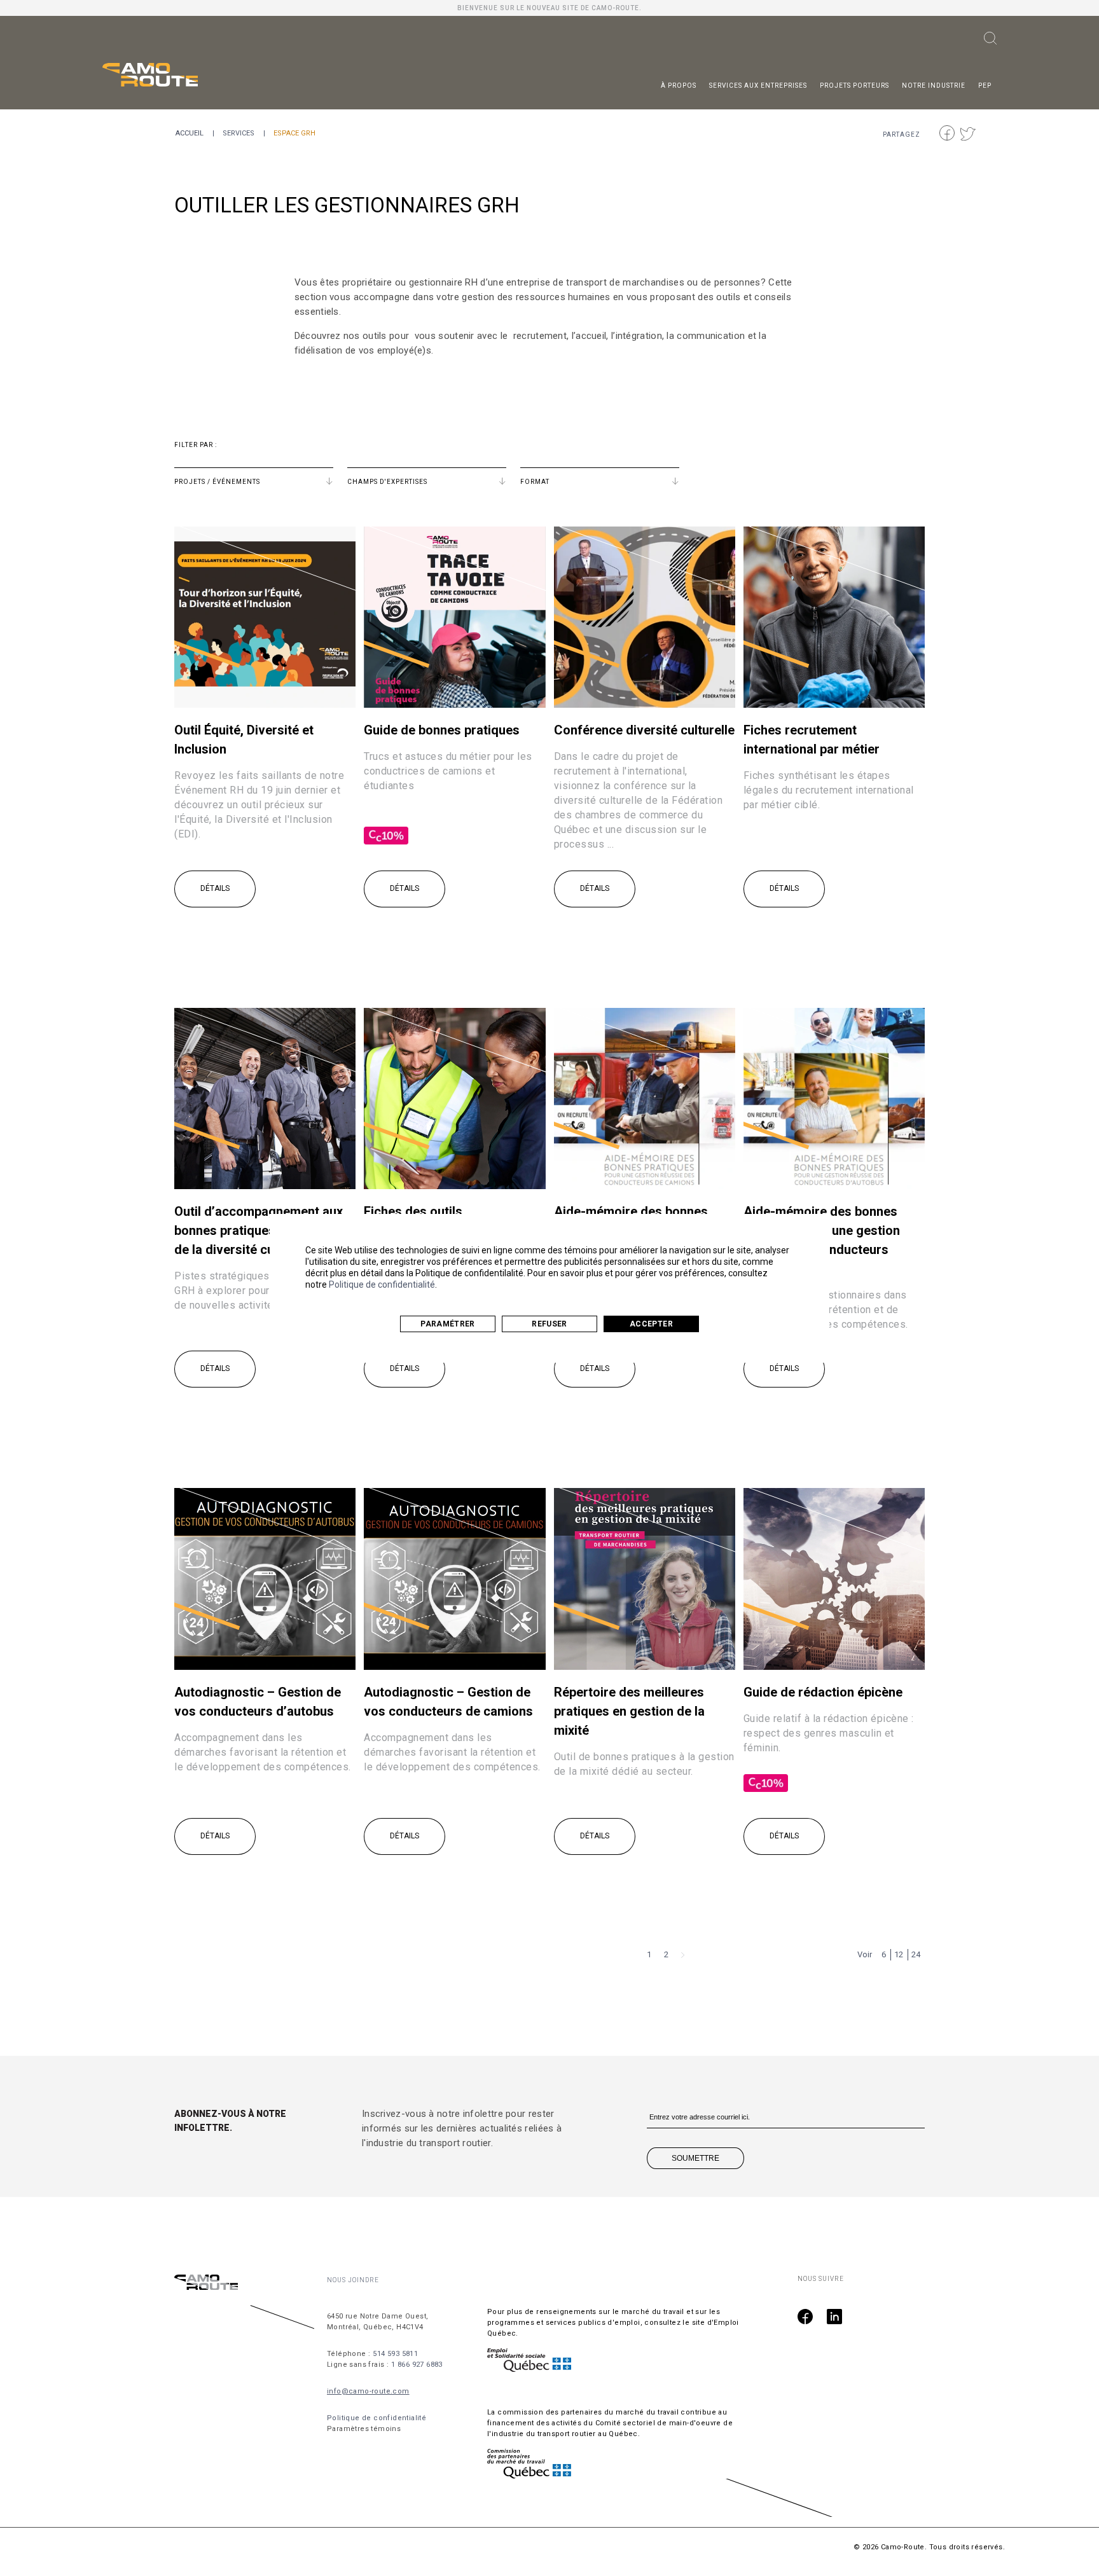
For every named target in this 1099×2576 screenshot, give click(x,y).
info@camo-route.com (368, 2391)
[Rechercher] (990, 41)
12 (899, 1954)
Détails (215, 888)
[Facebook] (805, 2318)
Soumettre (695, 2158)
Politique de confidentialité (382, 1285)
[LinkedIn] (834, 2318)
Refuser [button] (549, 1324)
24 (916, 1954)
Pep (985, 86)
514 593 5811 (395, 2354)
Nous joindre (353, 2280)
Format (535, 482)
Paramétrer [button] (448, 1324)
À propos (679, 86)
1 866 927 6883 (417, 2365)
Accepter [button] (651, 1324)
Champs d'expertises (387, 482)
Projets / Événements (217, 482)
